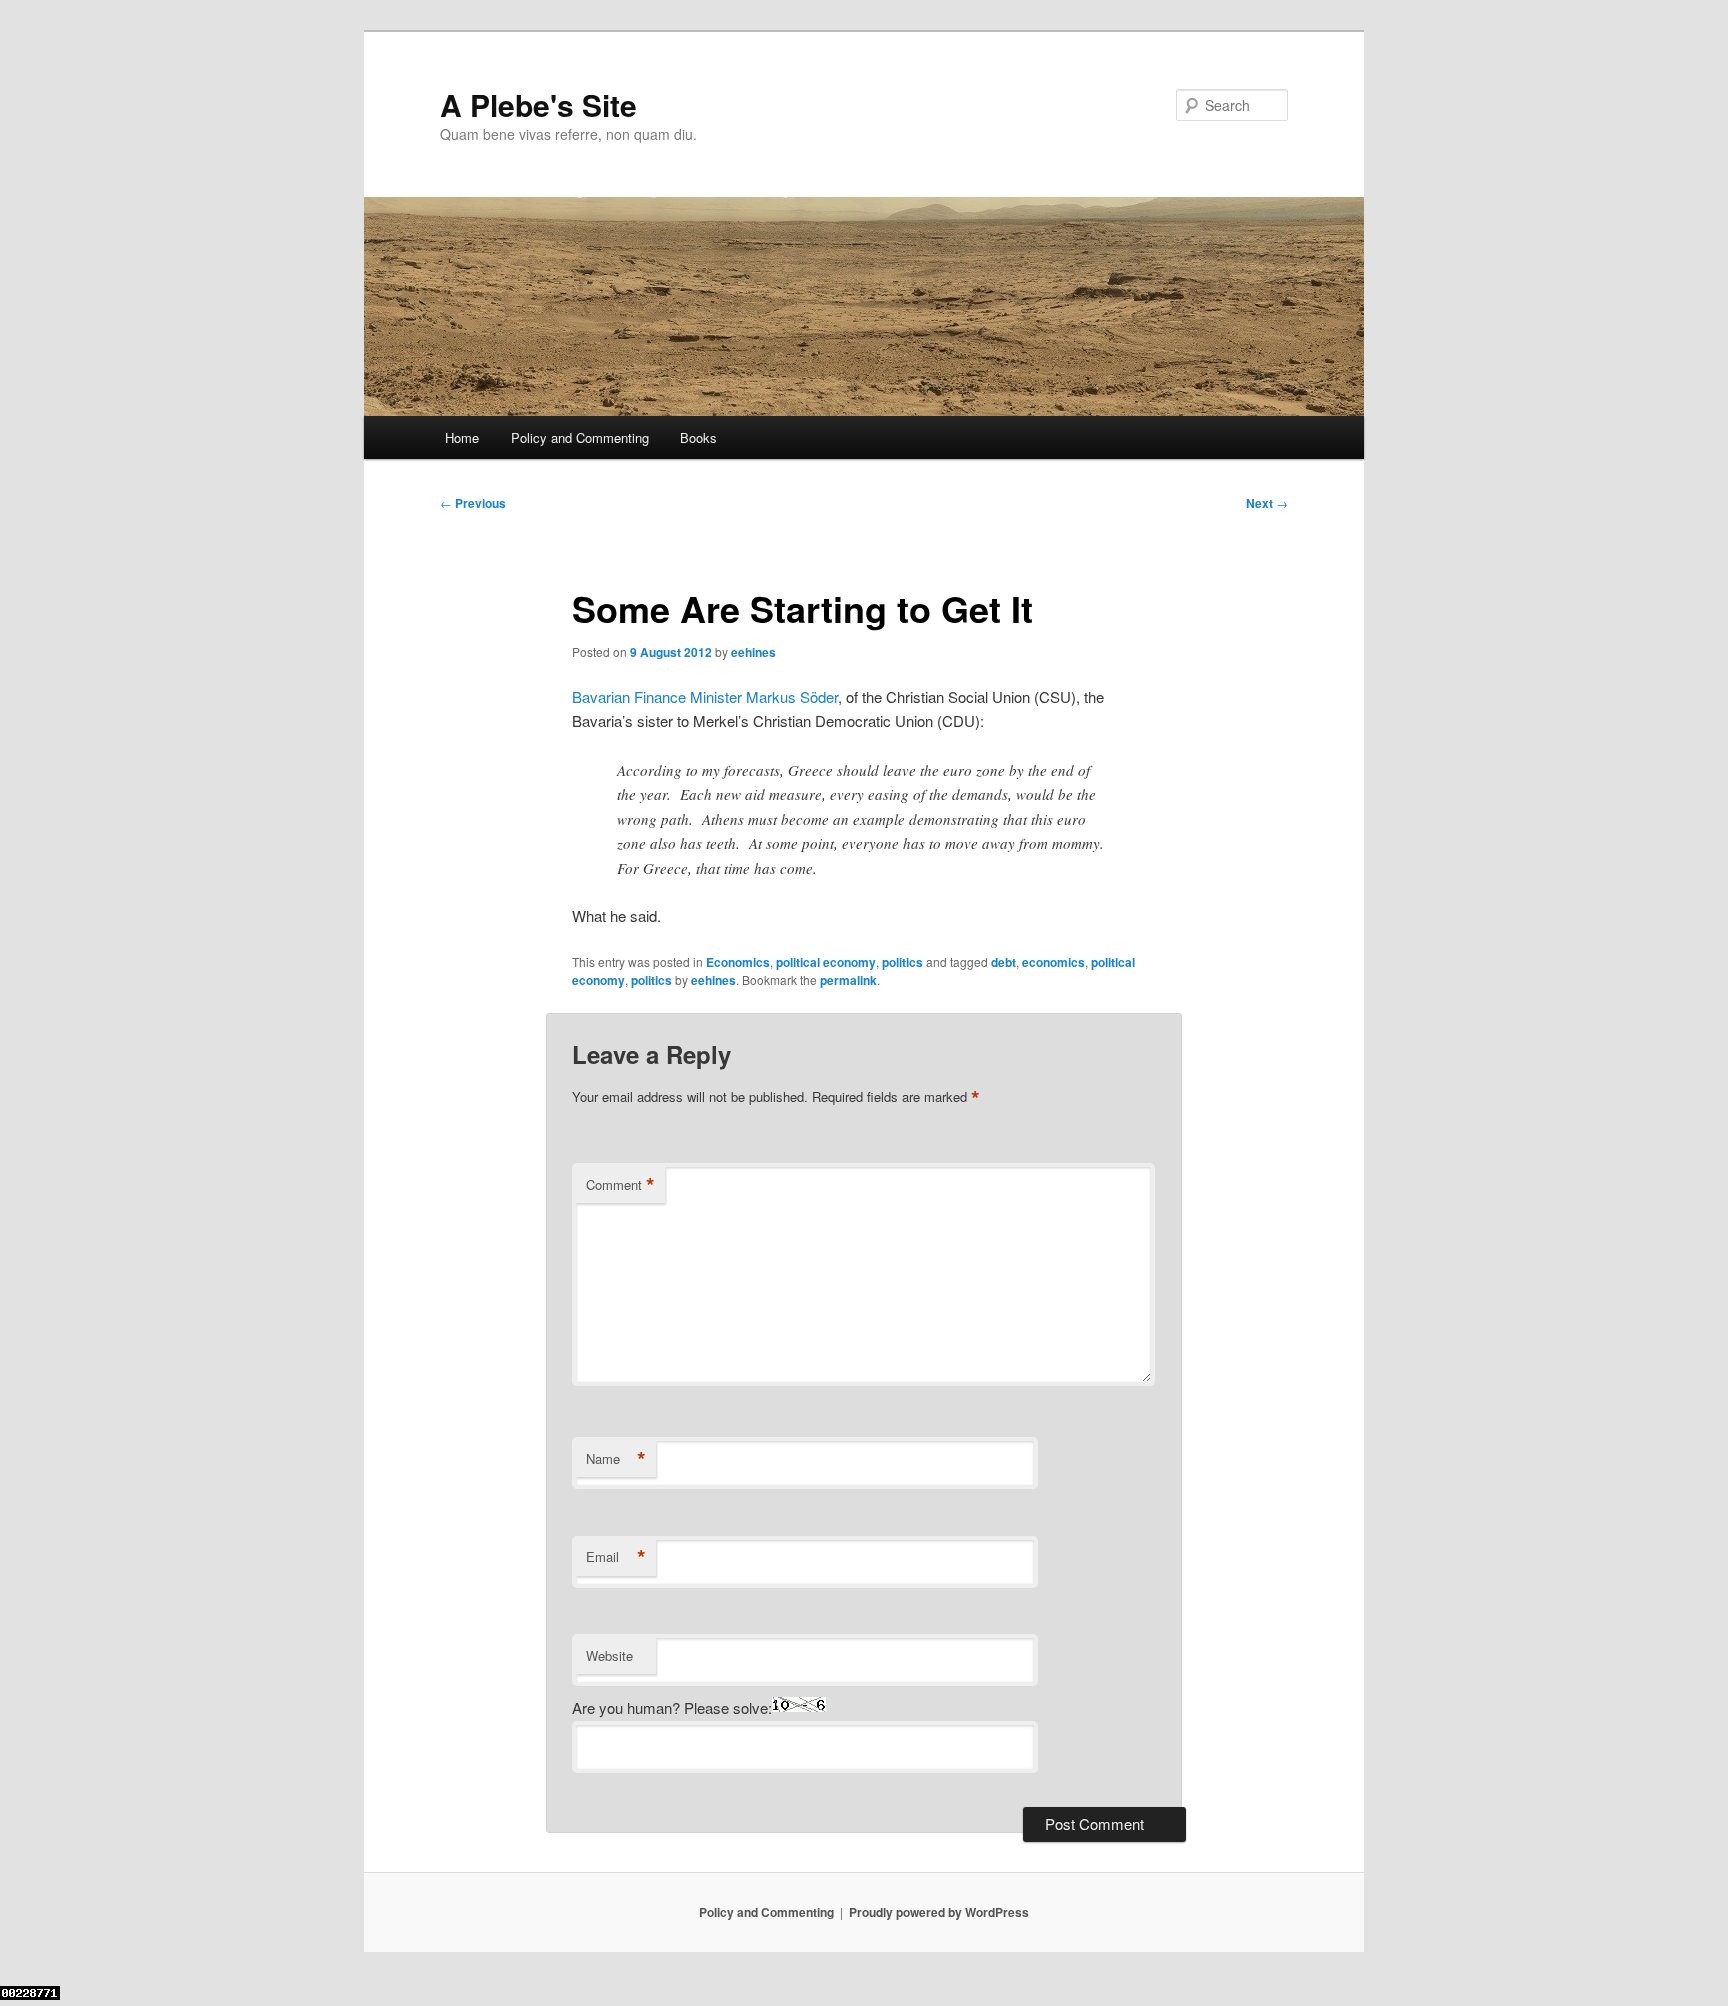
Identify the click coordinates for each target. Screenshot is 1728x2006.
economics (1053, 962)
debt (1003, 962)
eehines (753, 652)
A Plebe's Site (538, 104)
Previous (473, 503)
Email (616, 1557)
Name (616, 1459)
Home (462, 437)
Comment (620, 1185)
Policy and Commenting (580, 437)
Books (698, 437)
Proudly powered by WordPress (939, 1912)
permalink (848, 980)
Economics (738, 962)
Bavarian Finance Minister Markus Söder (705, 696)
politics (902, 962)
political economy (826, 962)
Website (609, 1655)
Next (1267, 503)
